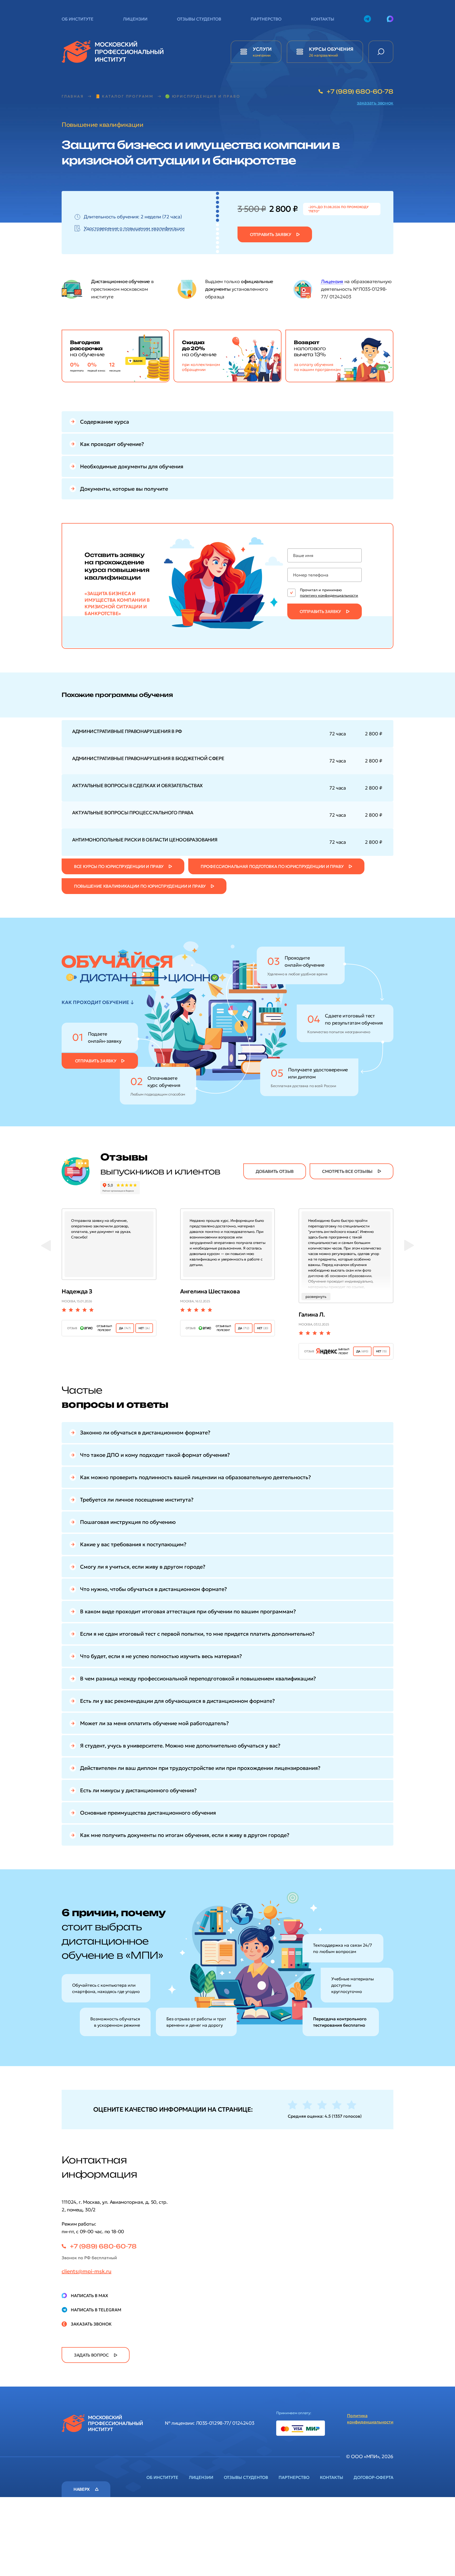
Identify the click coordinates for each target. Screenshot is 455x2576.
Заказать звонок (91, 2324)
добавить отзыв (275, 1171)
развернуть (316, 1297)
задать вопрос (91, 2355)
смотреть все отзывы (347, 1171)
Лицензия (332, 281)
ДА (125, 1328)
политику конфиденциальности (329, 595)
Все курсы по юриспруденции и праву (119, 866)
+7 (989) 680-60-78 (360, 91)
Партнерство (266, 19)
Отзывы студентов (199, 19)
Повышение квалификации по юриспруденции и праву (140, 886)
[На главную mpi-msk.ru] (113, 43)
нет (144, 1328)
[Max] (390, 19)
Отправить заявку (271, 234)
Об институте (78, 19)
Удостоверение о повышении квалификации (134, 228)
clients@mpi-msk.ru (86, 2271)
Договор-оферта (374, 2477)
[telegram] (367, 19)
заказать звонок (375, 103)
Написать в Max (90, 2296)
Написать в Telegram (96, 2310)
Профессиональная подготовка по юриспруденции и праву (272, 866)
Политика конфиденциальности (370, 2419)
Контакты (323, 19)
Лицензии (135, 19)
